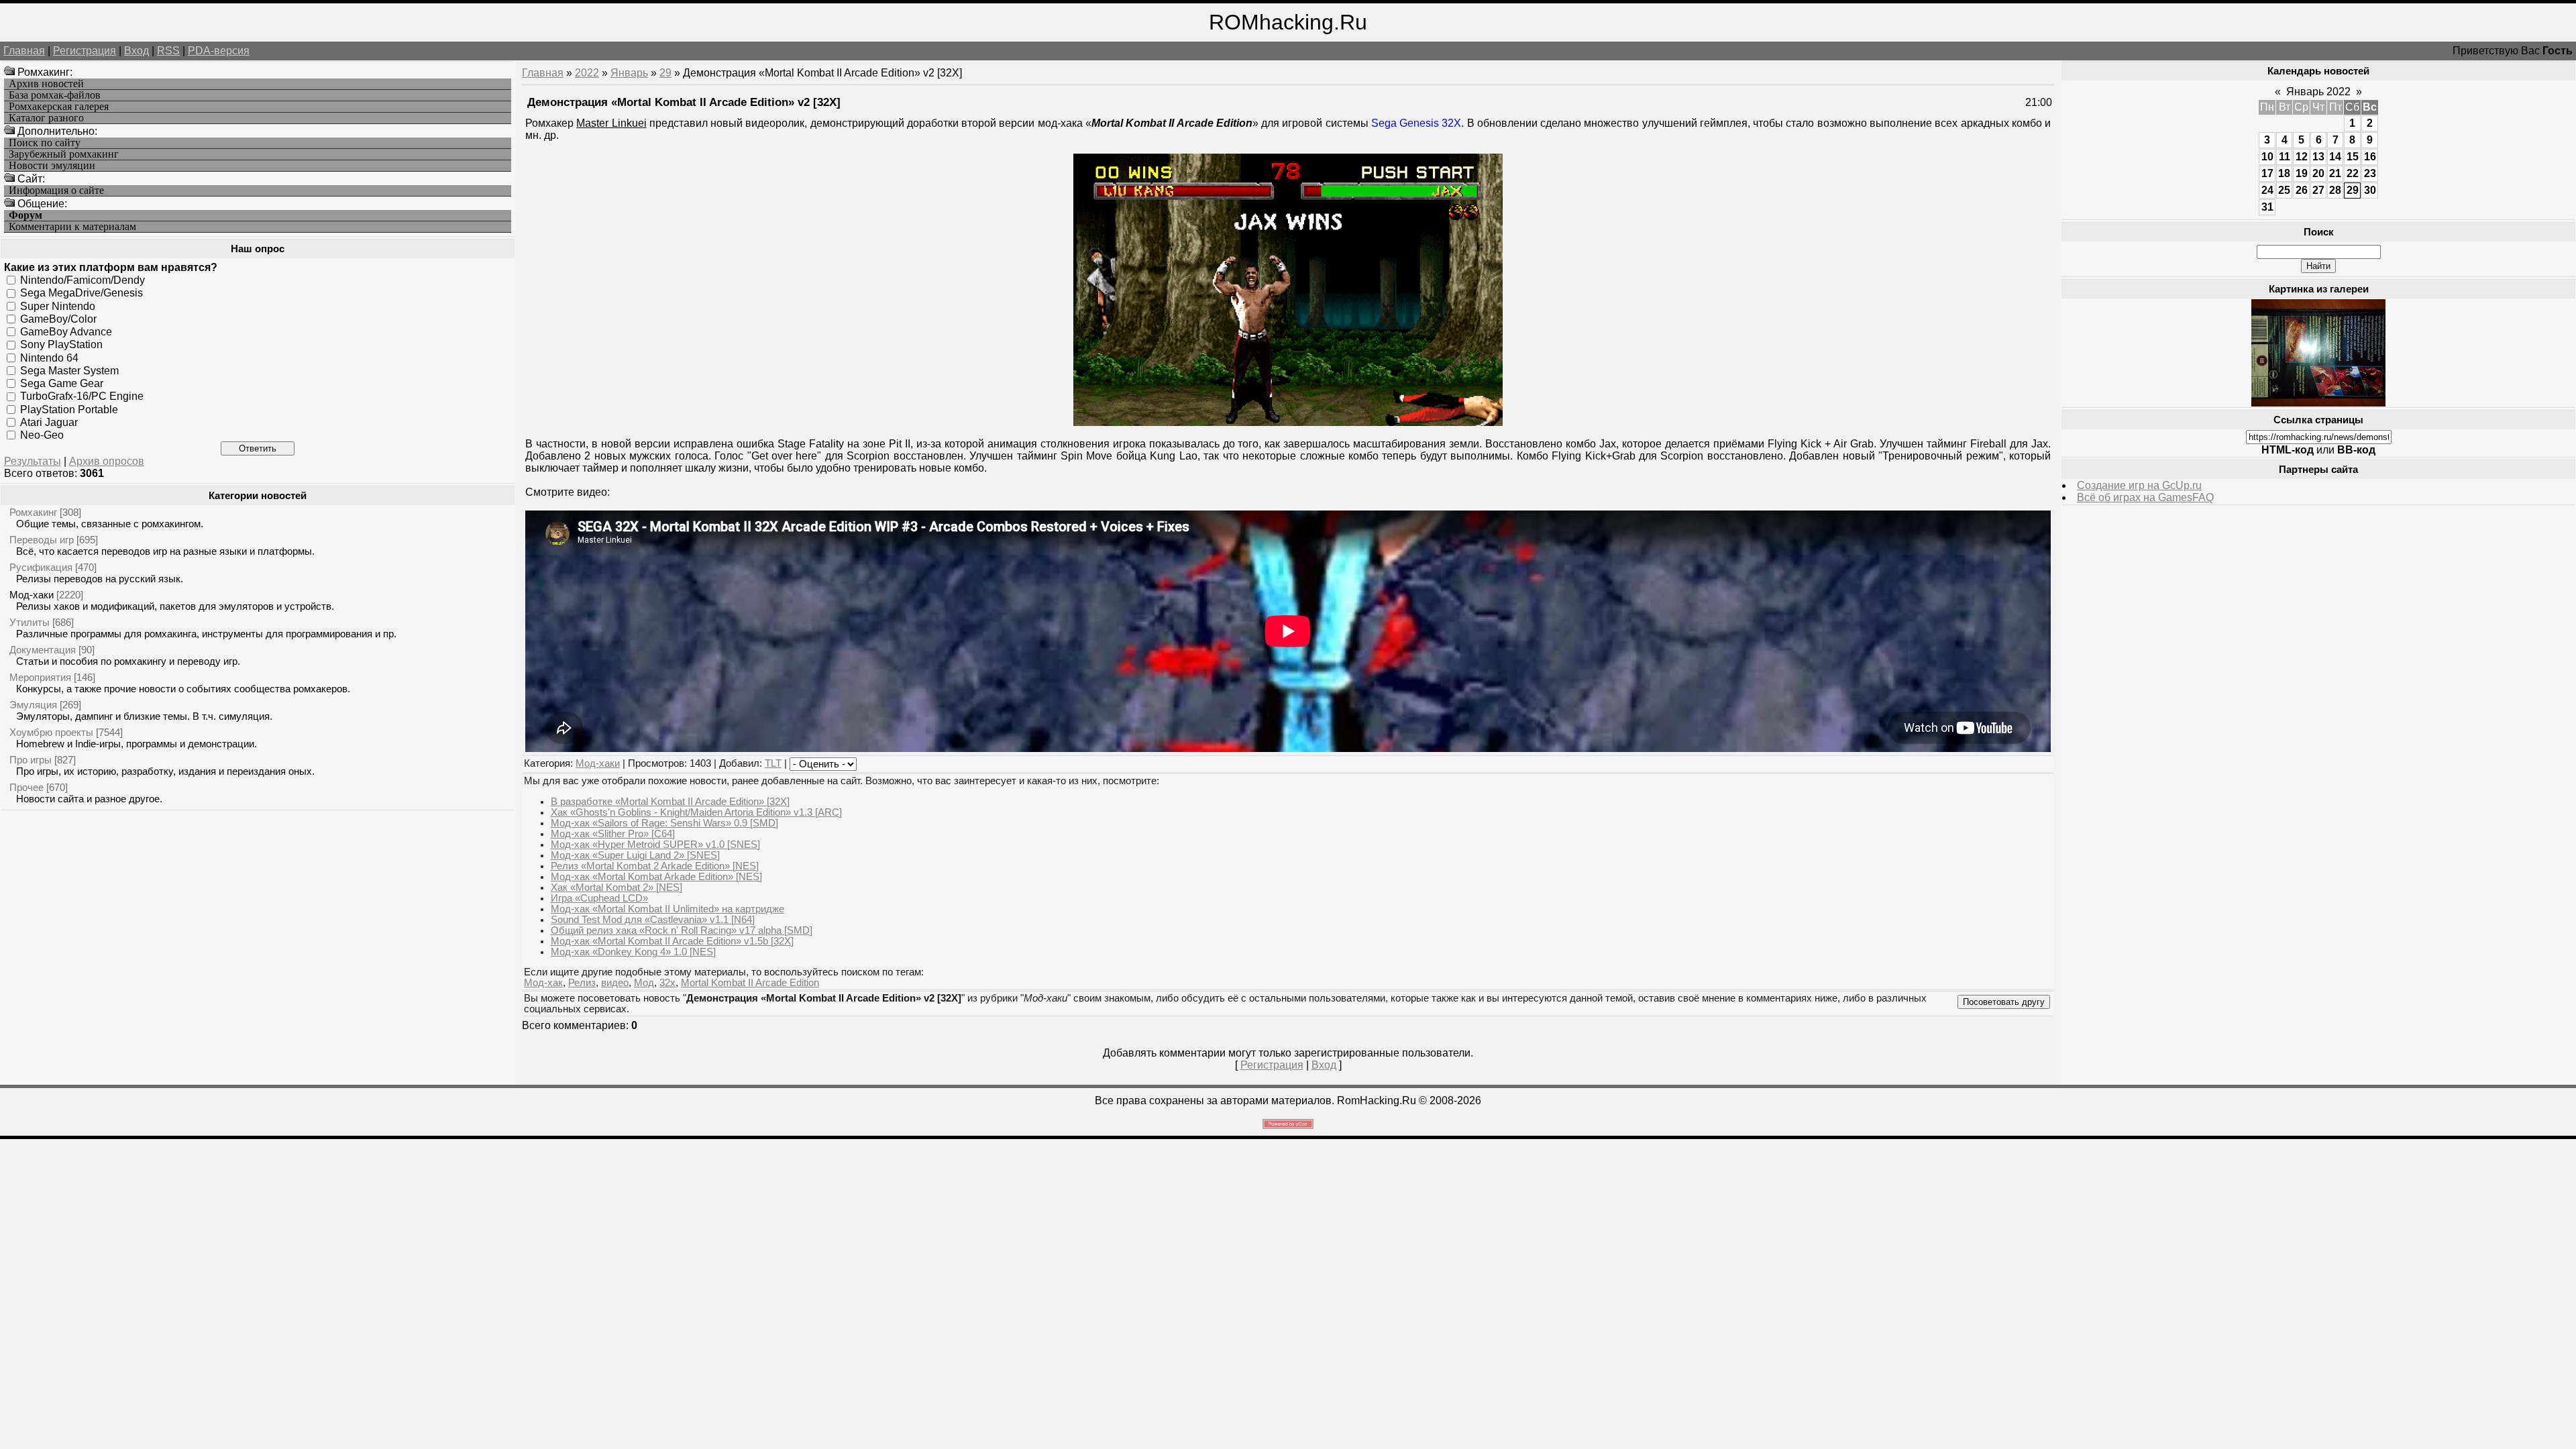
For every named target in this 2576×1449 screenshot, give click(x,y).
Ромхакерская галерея (59, 107)
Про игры (31, 760)
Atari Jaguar (49, 422)
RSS (168, 51)
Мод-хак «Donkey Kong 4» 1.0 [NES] (633, 952)
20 (2318, 173)
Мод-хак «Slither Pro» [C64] (613, 834)
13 (2318, 157)
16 (2370, 157)
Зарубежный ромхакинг (64, 154)
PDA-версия (219, 51)
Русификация (41, 567)
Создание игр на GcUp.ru (2139, 485)
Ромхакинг (33, 512)
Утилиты (30, 622)
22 (2353, 173)
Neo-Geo (42, 435)
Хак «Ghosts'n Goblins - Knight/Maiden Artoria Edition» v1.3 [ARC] (696, 812)
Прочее (26, 787)
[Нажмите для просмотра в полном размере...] (1288, 422)
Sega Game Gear (62, 383)
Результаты (33, 461)
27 (2318, 190)
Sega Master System (69, 371)
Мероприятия (40, 677)
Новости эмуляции (52, 166)
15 (2353, 157)
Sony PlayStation (61, 344)
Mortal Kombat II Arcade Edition (750, 983)
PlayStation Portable (69, 409)
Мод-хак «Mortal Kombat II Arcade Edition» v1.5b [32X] (672, 941)
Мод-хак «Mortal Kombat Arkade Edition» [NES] (656, 877)
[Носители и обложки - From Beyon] (2318, 403)
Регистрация (85, 51)
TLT (773, 763)
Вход (137, 51)
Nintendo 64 (49, 357)
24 (2267, 190)
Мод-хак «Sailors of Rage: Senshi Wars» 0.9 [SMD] (664, 823)
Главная (24, 51)
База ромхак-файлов (55, 95)
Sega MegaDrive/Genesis (82, 293)
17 (2267, 173)
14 (2335, 157)
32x (667, 983)
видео (615, 983)
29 (665, 73)
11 (2285, 157)
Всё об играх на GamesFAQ (2145, 497)
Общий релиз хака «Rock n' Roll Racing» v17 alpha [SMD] (682, 930)
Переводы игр (42, 540)
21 (2335, 173)
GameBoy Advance (66, 332)
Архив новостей (46, 84)
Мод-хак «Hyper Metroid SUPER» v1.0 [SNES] (655, 845)
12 (2302, 157)
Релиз (582, 983)
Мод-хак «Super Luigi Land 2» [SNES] (635, 855)
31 (2267, 207)
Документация (43, 650)
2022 (587, 73)
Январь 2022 (2318, 92)
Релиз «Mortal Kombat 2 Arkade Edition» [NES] (655, 866)
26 (2302, 190)
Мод (644, 983)
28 (2335, 190)
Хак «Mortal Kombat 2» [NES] (616, 888)
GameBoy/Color (58, 319)
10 (2267, 157)
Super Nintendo (58, 306)
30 (2370, 190)
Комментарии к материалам (72, 227)
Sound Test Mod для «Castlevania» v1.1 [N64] (653, 920)
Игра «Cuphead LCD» (599, 898)
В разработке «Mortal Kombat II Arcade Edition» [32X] (670, 802)
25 (2284, 190)
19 (2302, 173)
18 (2284, 173)
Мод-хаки (32, 595)
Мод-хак (543, 983)
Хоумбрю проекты (51, 732)
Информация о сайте (56, 191)
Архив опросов (107, 461)
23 (2370, 173)
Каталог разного (46, 118)
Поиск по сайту (45, 143)
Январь (629, 73)
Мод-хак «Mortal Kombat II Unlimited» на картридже (667, 909)
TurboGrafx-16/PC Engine (82, 396)
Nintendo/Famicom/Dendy (83, 280)
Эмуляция (33, 705)
